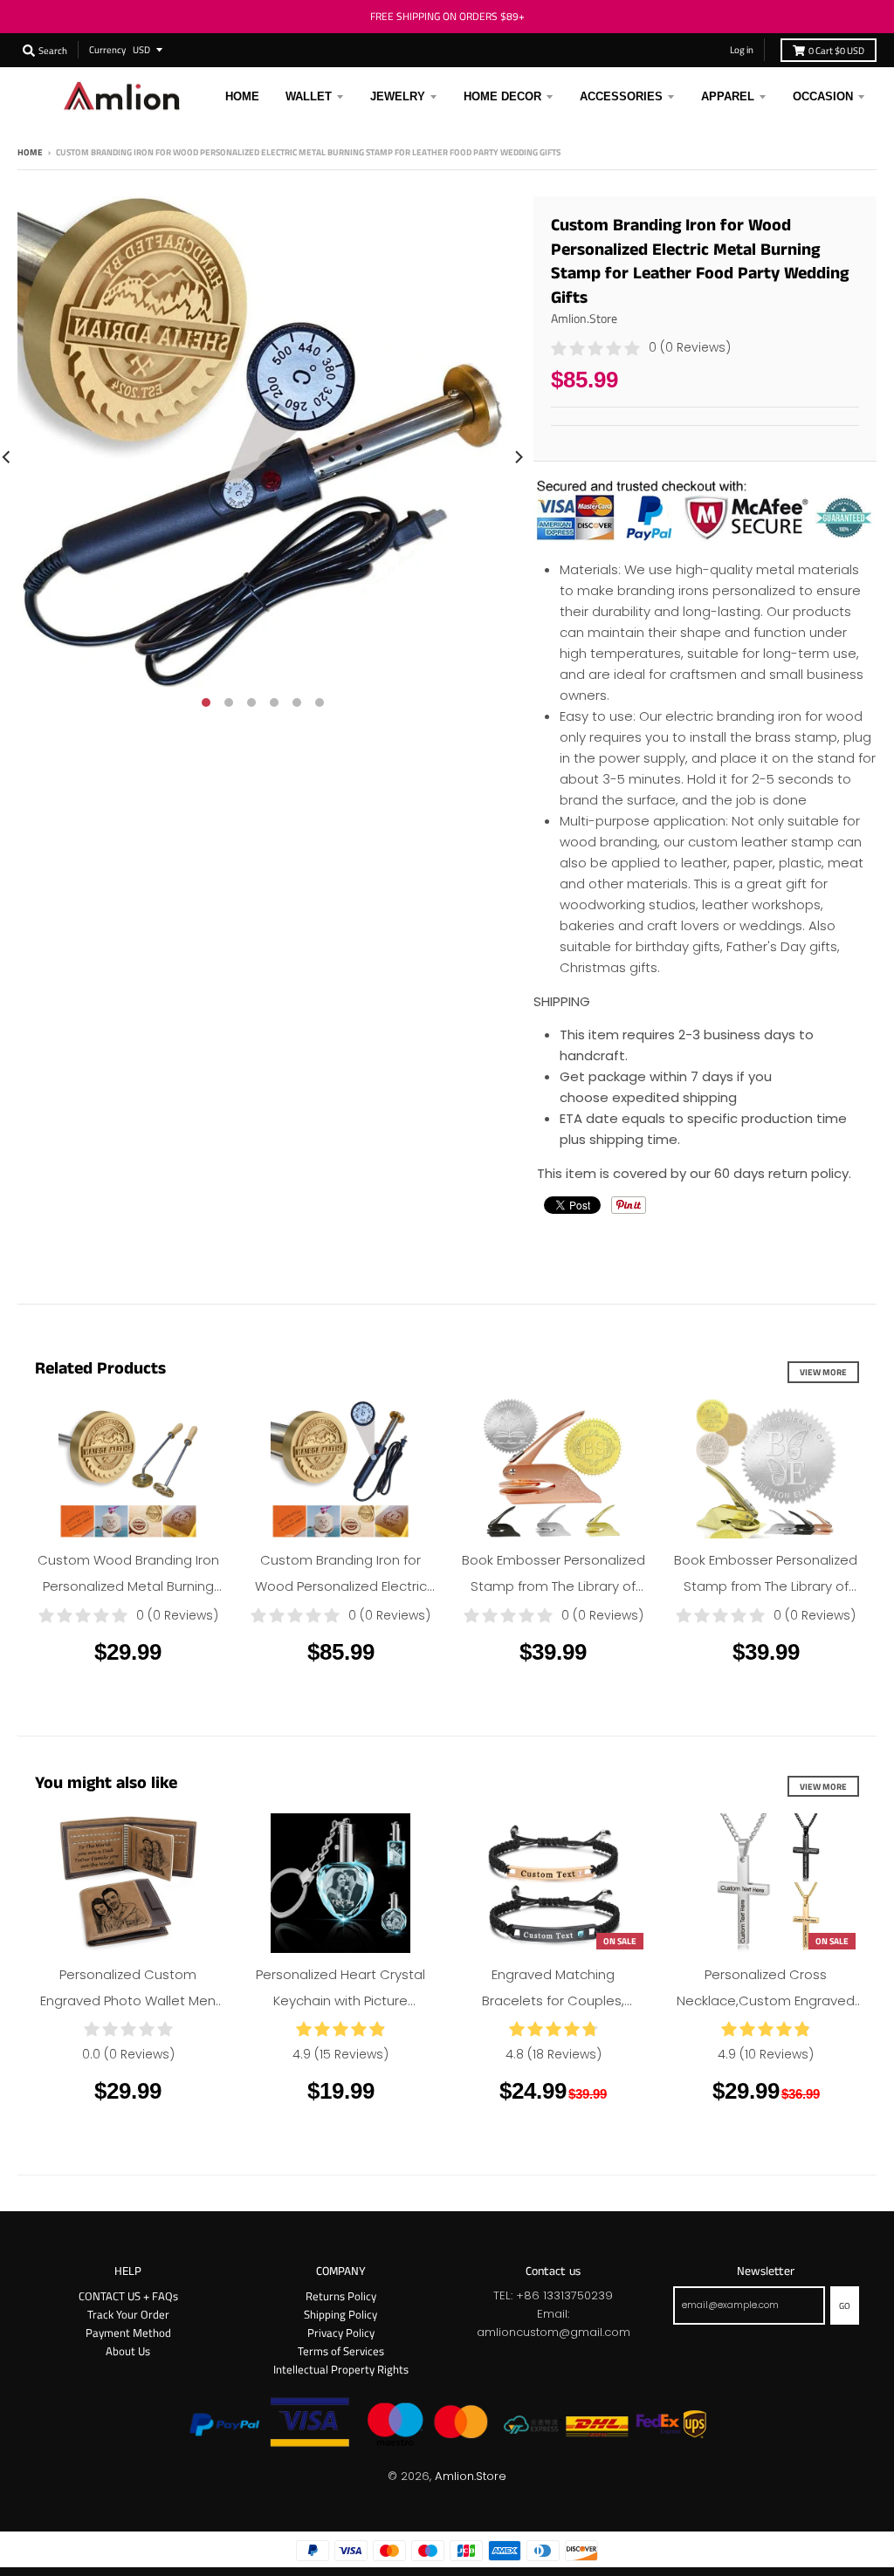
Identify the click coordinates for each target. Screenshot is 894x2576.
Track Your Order (128, 2314)
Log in (742, 49)
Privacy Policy (341, 2333)
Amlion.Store (584, 318)
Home (30, 152)
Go (845, 2305)
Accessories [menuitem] (621, 96)
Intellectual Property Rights (341, 2369)
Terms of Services (341, 2351)
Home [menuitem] (242, 96)
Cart (836, 50)
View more (823, 1372)
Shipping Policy (340, 2314)
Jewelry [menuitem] (398, 96)
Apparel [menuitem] (728, 96)
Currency (107, 49)
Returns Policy (341, 2296)
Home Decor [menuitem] (502, 96)
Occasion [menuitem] (823, 96)
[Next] (518, 456)
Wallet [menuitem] (309, 96)
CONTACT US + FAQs (128, 2296)
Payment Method (128, 2333)
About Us (128, 2351)
